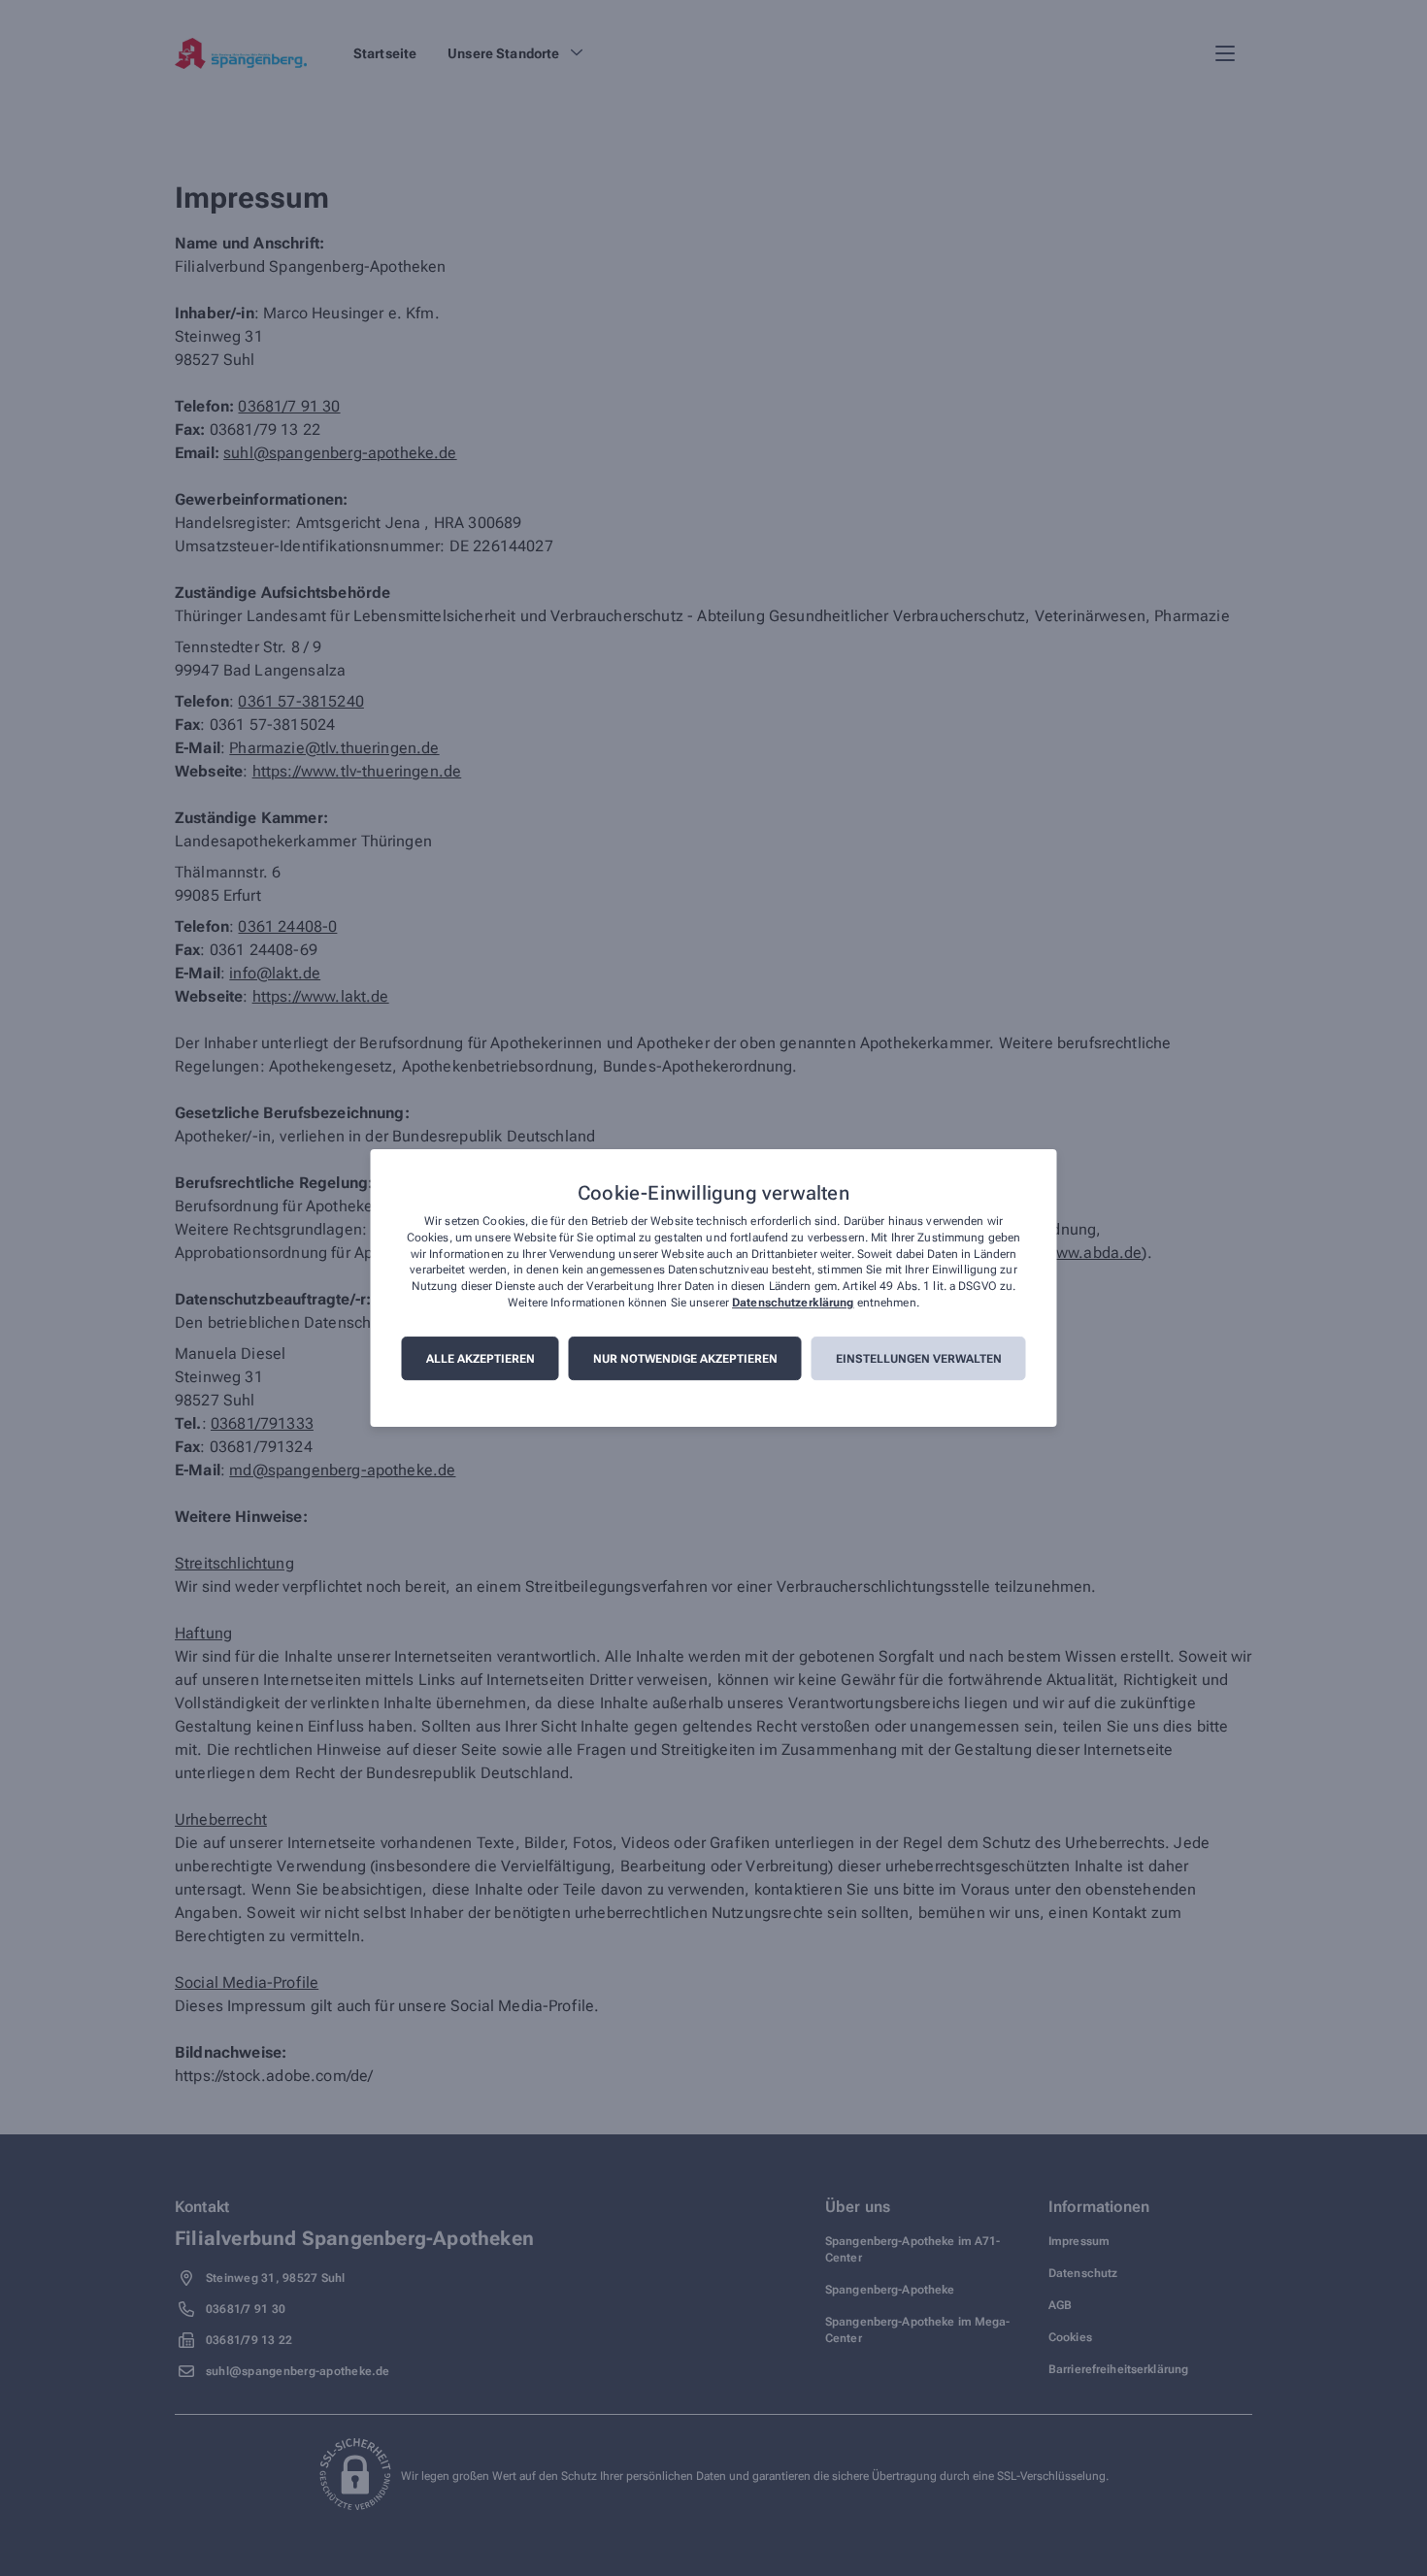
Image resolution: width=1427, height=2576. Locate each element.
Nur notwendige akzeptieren (685, 1359)
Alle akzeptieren (481, 1359)
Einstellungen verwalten (919, 1359)
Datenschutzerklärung (793, 1303)
